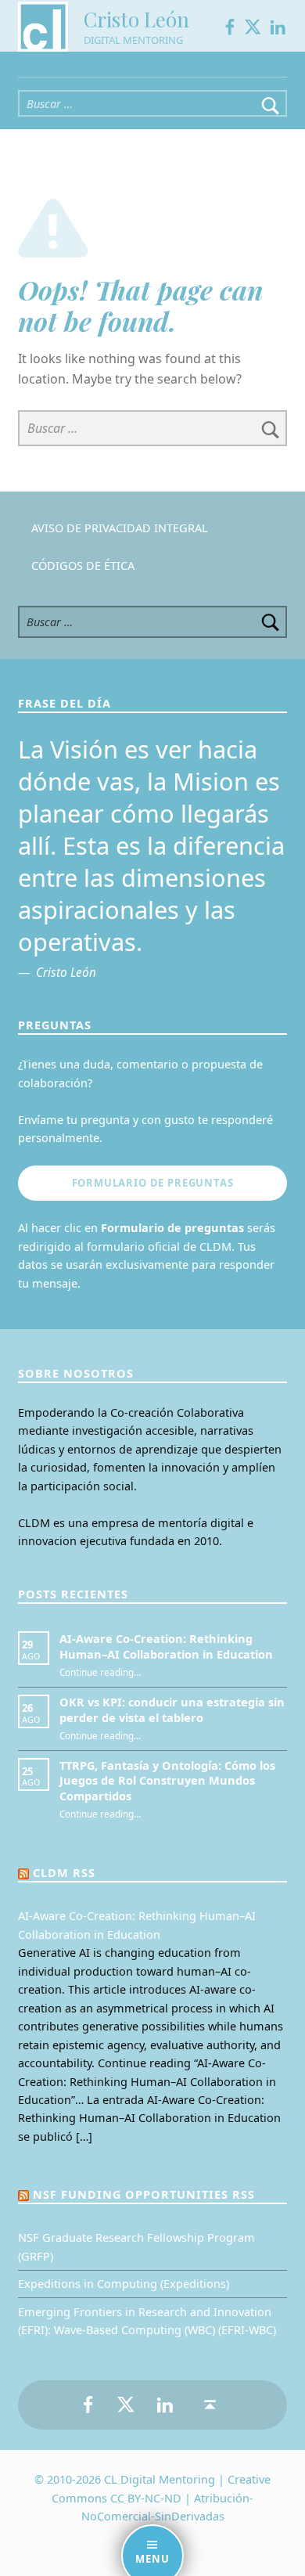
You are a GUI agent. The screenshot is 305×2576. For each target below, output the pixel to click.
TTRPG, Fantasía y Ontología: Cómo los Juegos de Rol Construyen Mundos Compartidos (167, 1781)
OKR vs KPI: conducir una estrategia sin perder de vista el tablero (172, 1710)
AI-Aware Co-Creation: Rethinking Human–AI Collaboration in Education (166, 1646)
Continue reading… (100, 1672)
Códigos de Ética (83, 566)
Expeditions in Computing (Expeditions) (124, 2284)
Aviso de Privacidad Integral (120, 528)
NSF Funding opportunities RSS (144, 2194)
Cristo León (136, 19)
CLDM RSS (64, 1873)
